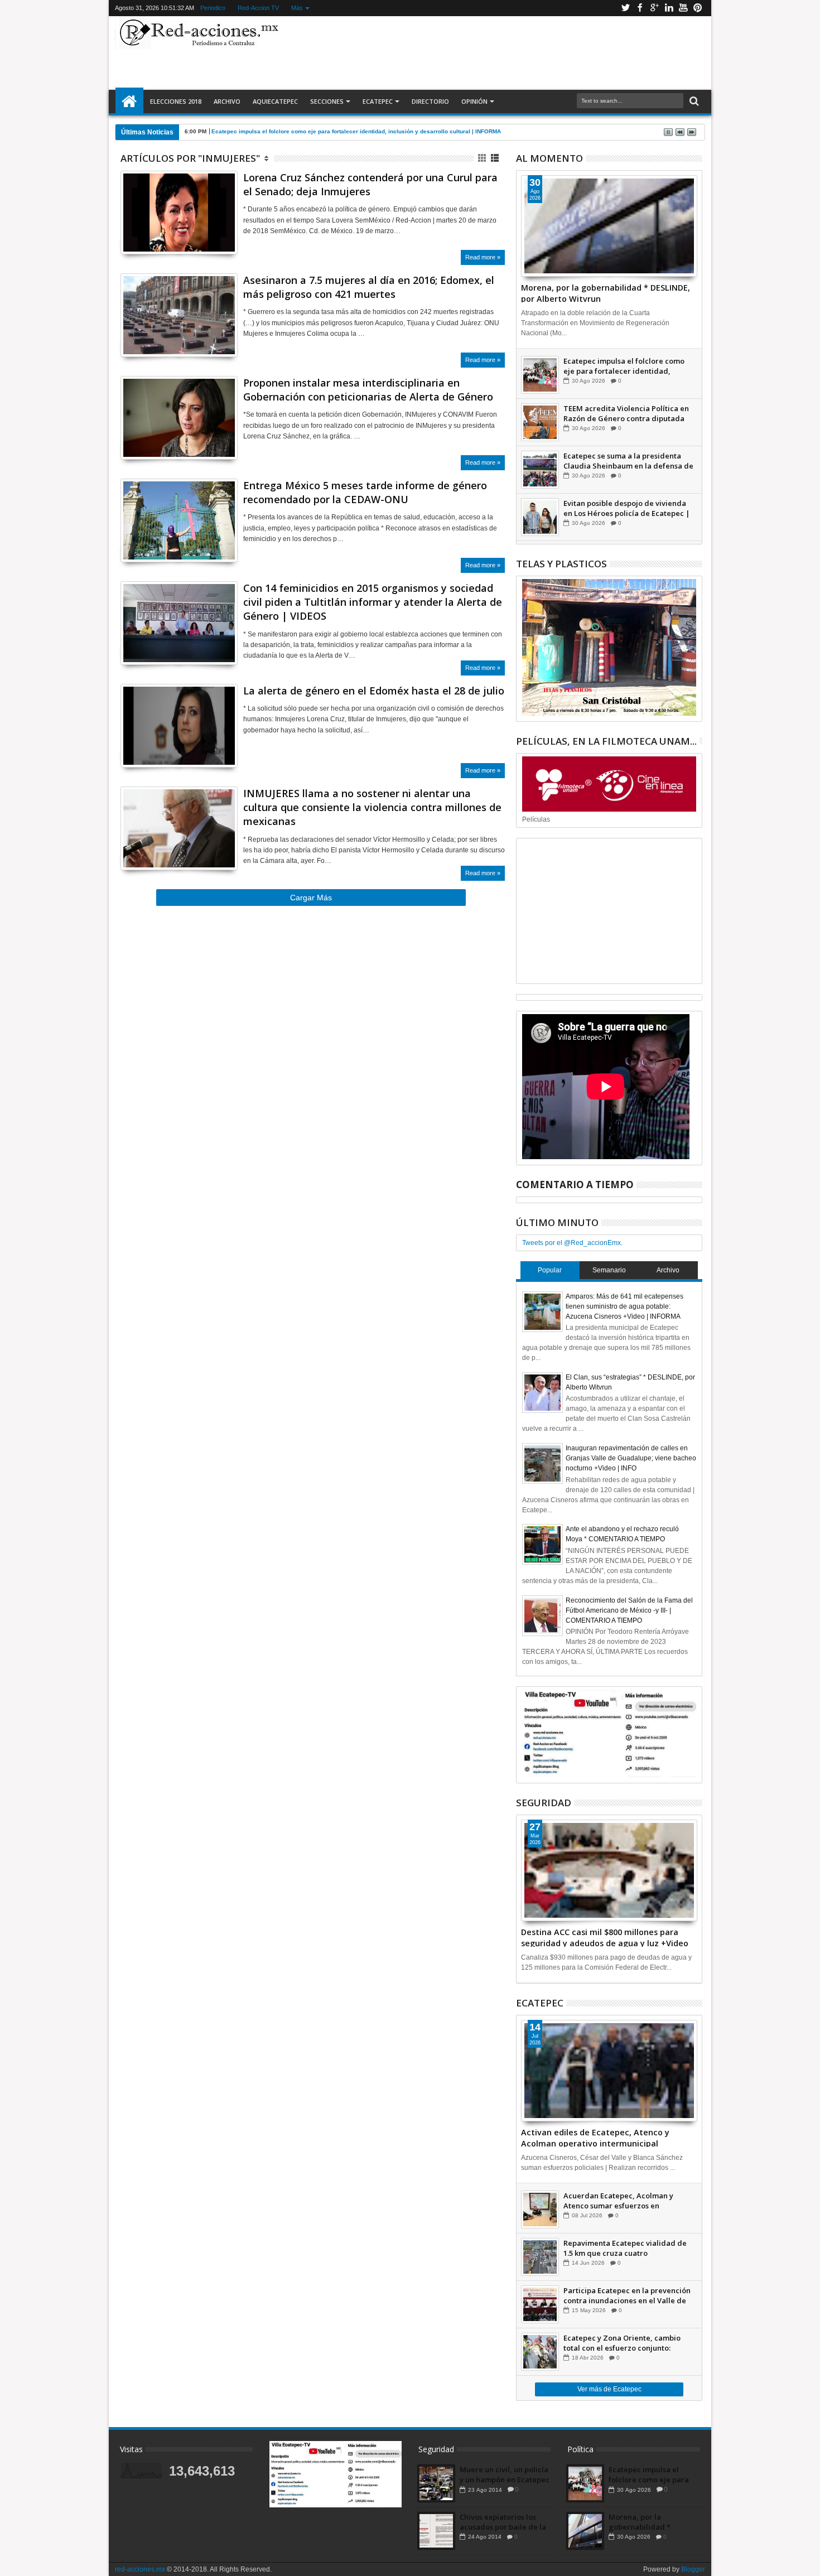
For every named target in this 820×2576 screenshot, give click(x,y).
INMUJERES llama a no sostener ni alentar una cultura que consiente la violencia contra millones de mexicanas (372, 807)
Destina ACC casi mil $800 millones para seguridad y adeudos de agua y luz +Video (605, 1937)
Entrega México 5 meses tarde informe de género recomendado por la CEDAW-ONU (365, 492)
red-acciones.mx (140, 2569)
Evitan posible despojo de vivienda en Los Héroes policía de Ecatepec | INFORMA (627, 508)
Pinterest (698, 8)
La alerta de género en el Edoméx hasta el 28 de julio (374, 691)
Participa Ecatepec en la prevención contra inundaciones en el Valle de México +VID (627, 2295)
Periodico (213, 8)
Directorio (430, 101)
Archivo (227, 101)
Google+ (654, 8)
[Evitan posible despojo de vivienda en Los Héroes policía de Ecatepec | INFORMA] (540, 517)
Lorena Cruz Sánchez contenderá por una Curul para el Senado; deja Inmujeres (370, 184)
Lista (496, 158)
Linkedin (669, 8)
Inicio (129, 102)
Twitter (625, 8)
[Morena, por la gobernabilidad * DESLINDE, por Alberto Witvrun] (609, 226)
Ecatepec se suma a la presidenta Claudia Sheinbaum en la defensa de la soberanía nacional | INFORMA (628, 461)
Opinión (474, 101)
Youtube (683, 8)
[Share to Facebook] (129, 232)
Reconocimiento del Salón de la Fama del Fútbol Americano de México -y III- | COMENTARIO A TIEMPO (629, 1610)
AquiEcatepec (275, 101)
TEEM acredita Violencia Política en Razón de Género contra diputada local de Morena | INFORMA (626, 413)
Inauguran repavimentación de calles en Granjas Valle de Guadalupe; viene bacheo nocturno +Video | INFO (631, 1458)
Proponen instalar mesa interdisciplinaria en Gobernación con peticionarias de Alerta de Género (368, 390)
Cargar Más (311, 898)
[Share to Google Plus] (153, 232)
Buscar (693, 101)
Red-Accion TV (258, 8)
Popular (550, 1270)
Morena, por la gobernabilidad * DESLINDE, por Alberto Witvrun (606, 292)
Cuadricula (483, 158)
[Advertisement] (495, 52)
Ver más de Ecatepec (609, 2389)
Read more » (483, 257)
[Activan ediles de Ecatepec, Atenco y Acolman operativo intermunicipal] (609, 2071)
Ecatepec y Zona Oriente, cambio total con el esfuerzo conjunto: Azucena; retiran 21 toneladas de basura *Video (622, 2343)
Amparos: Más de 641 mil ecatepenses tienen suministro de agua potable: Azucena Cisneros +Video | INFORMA (624, 1306)
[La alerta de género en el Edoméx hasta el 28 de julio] (179, 726)
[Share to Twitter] (141, 232)
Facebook (640, 8)
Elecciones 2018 (176, 101)
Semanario (609, 1270)
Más (297, 8)
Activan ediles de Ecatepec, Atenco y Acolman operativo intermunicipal (595, 2137)
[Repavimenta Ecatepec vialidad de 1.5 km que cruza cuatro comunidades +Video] (540, 2257)
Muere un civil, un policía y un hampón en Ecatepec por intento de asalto (505, 2474)
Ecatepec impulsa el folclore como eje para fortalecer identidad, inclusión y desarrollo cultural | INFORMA (624, 366)
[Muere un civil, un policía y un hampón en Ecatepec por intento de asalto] (436, 2483)
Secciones (327, 101)
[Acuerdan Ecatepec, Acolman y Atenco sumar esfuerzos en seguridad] (540, 2210)
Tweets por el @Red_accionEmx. (572, 1243)
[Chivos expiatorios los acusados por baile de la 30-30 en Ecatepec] (436, 2531)
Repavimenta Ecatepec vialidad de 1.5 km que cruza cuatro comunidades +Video (625, 2248)
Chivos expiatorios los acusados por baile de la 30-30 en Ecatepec (503, 2522)
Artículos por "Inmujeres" (190, 158)
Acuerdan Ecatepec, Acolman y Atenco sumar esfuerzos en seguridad (618, 2201)
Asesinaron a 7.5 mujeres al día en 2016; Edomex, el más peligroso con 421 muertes (369, 287)
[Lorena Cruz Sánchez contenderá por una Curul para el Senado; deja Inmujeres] (179, 213)
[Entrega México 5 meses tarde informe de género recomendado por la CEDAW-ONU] (179, 520)
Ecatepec (378, 101)
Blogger (693, 2569)
